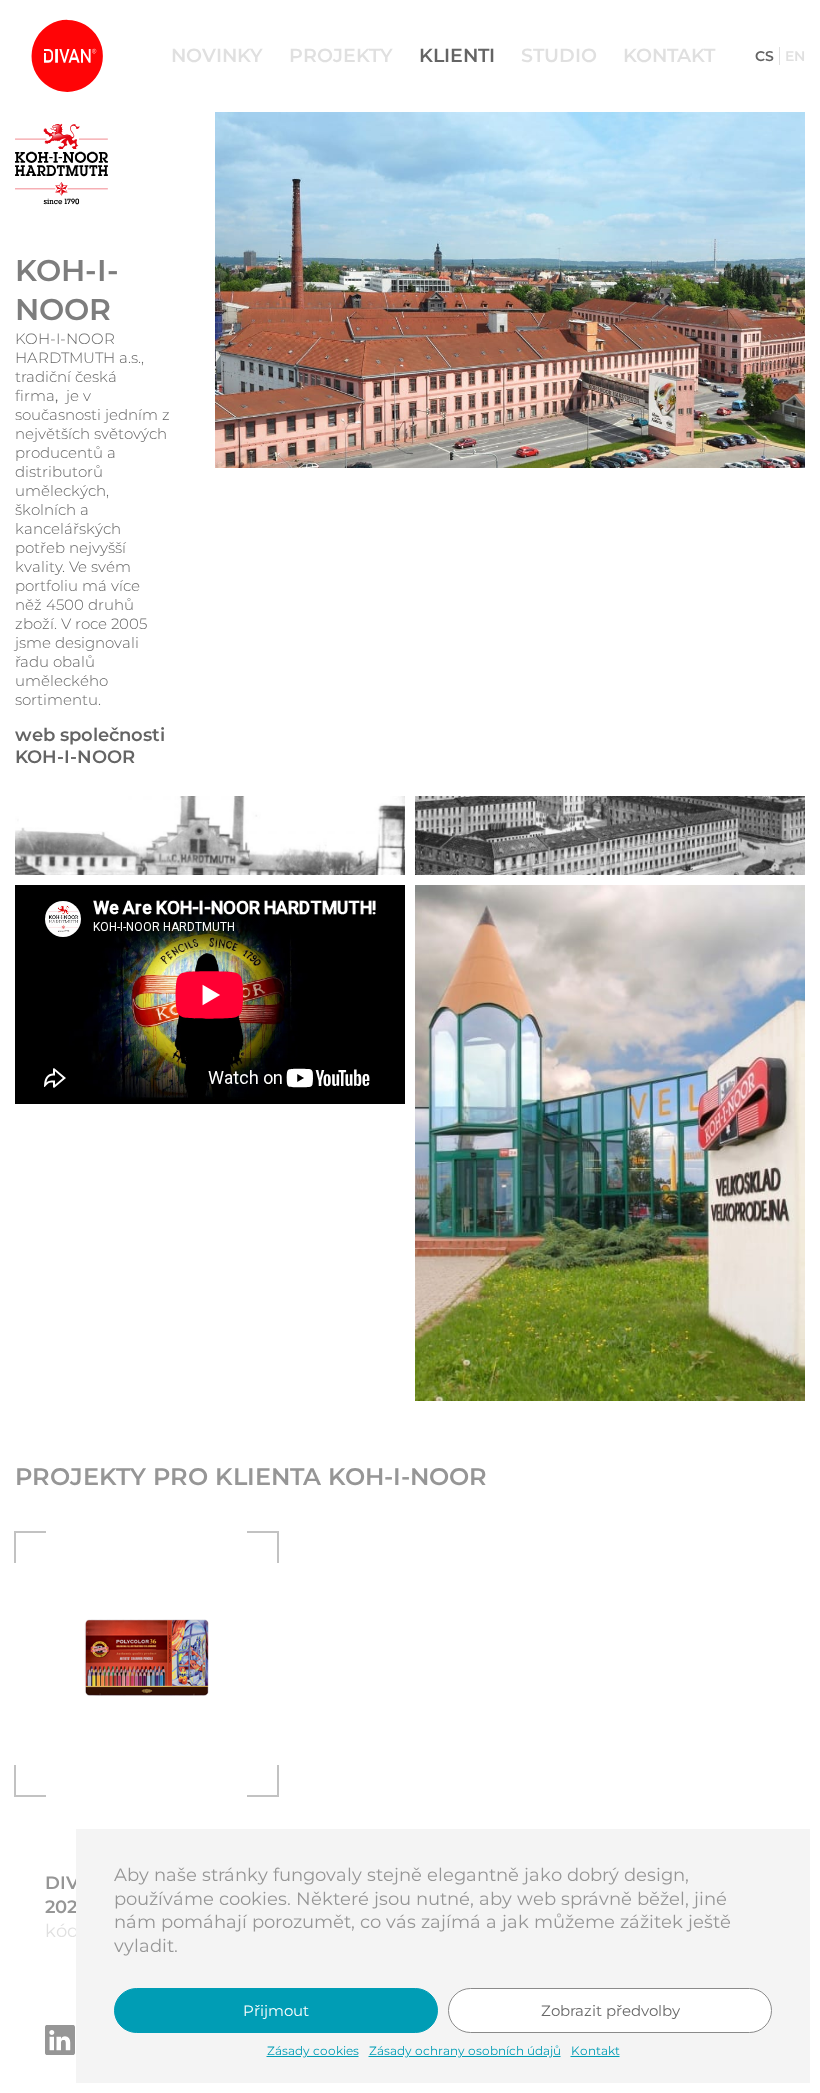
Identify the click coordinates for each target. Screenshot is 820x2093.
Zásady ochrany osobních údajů (465, 2050)
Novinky (217, 55)
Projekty (341, 55)
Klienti (457, 55)
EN (795, 56)
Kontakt (595, 2050)
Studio (559, 55)
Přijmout (276, 2010)
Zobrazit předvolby (610, 2010)
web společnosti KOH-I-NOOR (90, 746)
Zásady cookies (313, 2050)
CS (764, 56)
